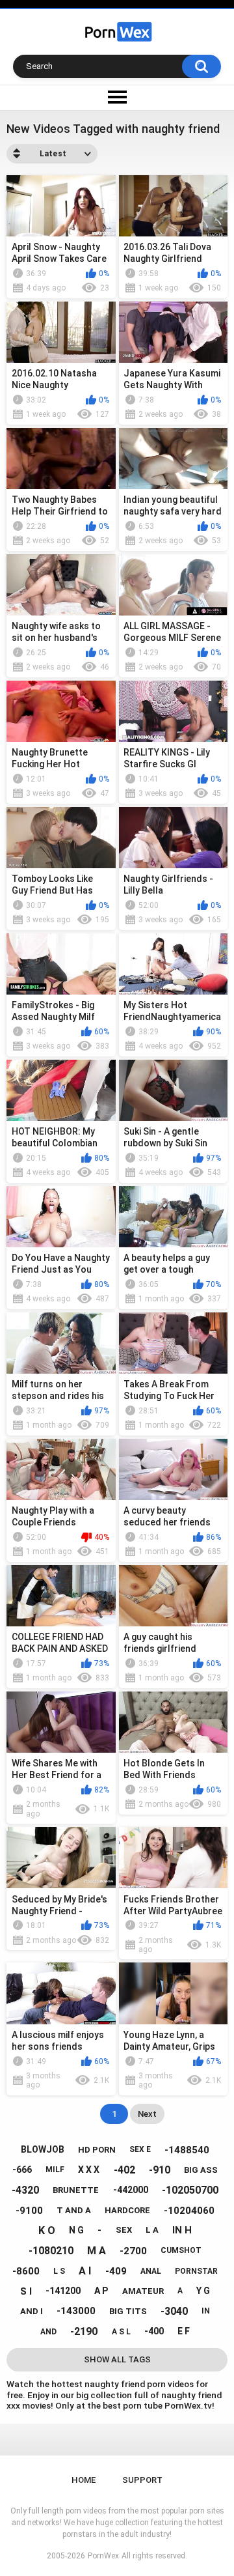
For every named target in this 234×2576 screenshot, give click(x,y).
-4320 (25, 2190)
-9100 (29, 2211)
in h (182, 2230)
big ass (201, 2170)
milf (55, 2170)
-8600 (26, 2271)
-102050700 (190, 2190)
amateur (143, 2291)
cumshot (181, 2250)
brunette (76, 2190)
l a (152, 2230)
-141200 (63, 2291)
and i (32, 2311)
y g (203, 2291)
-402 (124, 2170)
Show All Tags (117, 2359)
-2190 (84, 2331)
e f (184, 2331)
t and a (74, 2210)
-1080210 (51, 2251)
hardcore (127, 2210)
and (48, 2332)
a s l (121, 2332)
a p (101, 2291)
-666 (22, 2170)
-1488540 (187, 2150)
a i (85, 2271)
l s (59, 2271)
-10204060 (189, 2211)
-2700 (133, 2251)
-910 (160, 2170)
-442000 (131, 2190)
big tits (128, 2311)
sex (124, 2230)
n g (76, 2230)
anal (151, 2271)
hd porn (97, 2150)
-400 (154, 2331)
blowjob (43, 2149)
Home (84, 2480)
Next (147, 2114)
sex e (140, 2149)
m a (97, 2251)
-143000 (76, 2311)
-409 (116, 2271)
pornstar (196, 2271)
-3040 (174, 2311)
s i (26, 2291)
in (206, 2311)
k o (47, 2230)
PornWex (103, 2556)
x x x (89, 2170)
